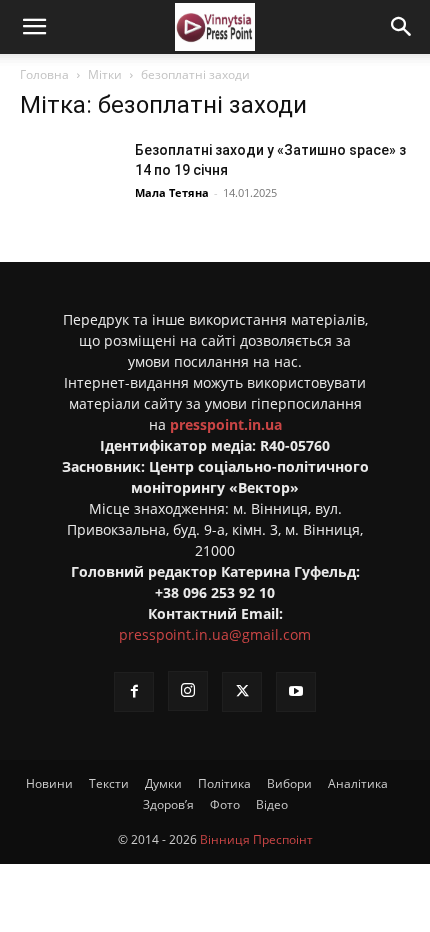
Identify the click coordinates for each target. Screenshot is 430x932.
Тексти (109, 783)
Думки (163, 783)
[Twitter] (242, 692)
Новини (49, 783)
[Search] (402, 27)
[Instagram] (188, 691)
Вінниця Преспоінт (256, 839)
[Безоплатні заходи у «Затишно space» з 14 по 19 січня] (70, 174)
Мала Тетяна (172, 192)
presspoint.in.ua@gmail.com (215, 634)
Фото (225, 804)
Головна (44, 74)
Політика (224, 783)
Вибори (289, 783)
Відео (272, 804)
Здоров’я (168, 804)
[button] (34, 27)
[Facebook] (134, 692)
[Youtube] (296, 692)
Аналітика (358, 783)
